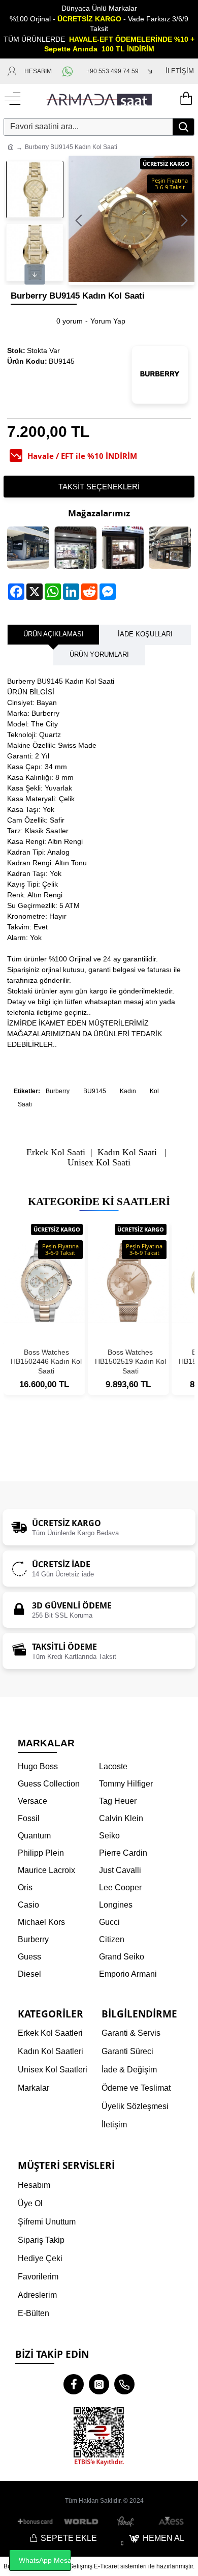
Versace (32, 1801)
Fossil (29, 1818)
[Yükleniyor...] (185, 99)
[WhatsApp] (69, 71)
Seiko (109, 1836)
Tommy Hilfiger (126, 1784)
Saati (25, 1104)
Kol (154, 1091)
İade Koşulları (145, 634)
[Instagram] (99, 2384)
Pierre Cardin (123, 1853)
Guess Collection (49, 1784)
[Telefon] (124, 2384)
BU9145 (95, 1091)
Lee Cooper (120, 1887)
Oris (25, 1887)
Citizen (112, 1939)
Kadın (128, 1091)
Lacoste (113, 1766)
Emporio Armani (128, 1974)
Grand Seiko (122, 1957)
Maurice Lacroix (46, 1870)
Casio (28, 1905)
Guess (29, 1957)
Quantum (34, 1836)
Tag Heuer (118, 1801)
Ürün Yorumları (99, 654)
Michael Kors (41, 1922)
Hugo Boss (38, 1766)
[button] (79, 220)
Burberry (58, 1091)
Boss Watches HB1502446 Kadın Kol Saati (46, 1361)
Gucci (109, 1922)
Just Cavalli (120, 1870)
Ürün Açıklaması (54, 634)
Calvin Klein (121, 1818)
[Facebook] (74, 2384)
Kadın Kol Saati (127, 1152)
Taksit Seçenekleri (99, 487)
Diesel (29, 1974)
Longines (116, 1905)
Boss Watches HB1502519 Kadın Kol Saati (130, 1361)
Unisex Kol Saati (99, 1163)
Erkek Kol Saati (56, 1152)
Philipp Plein (41, 1853)
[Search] (183, 127)
